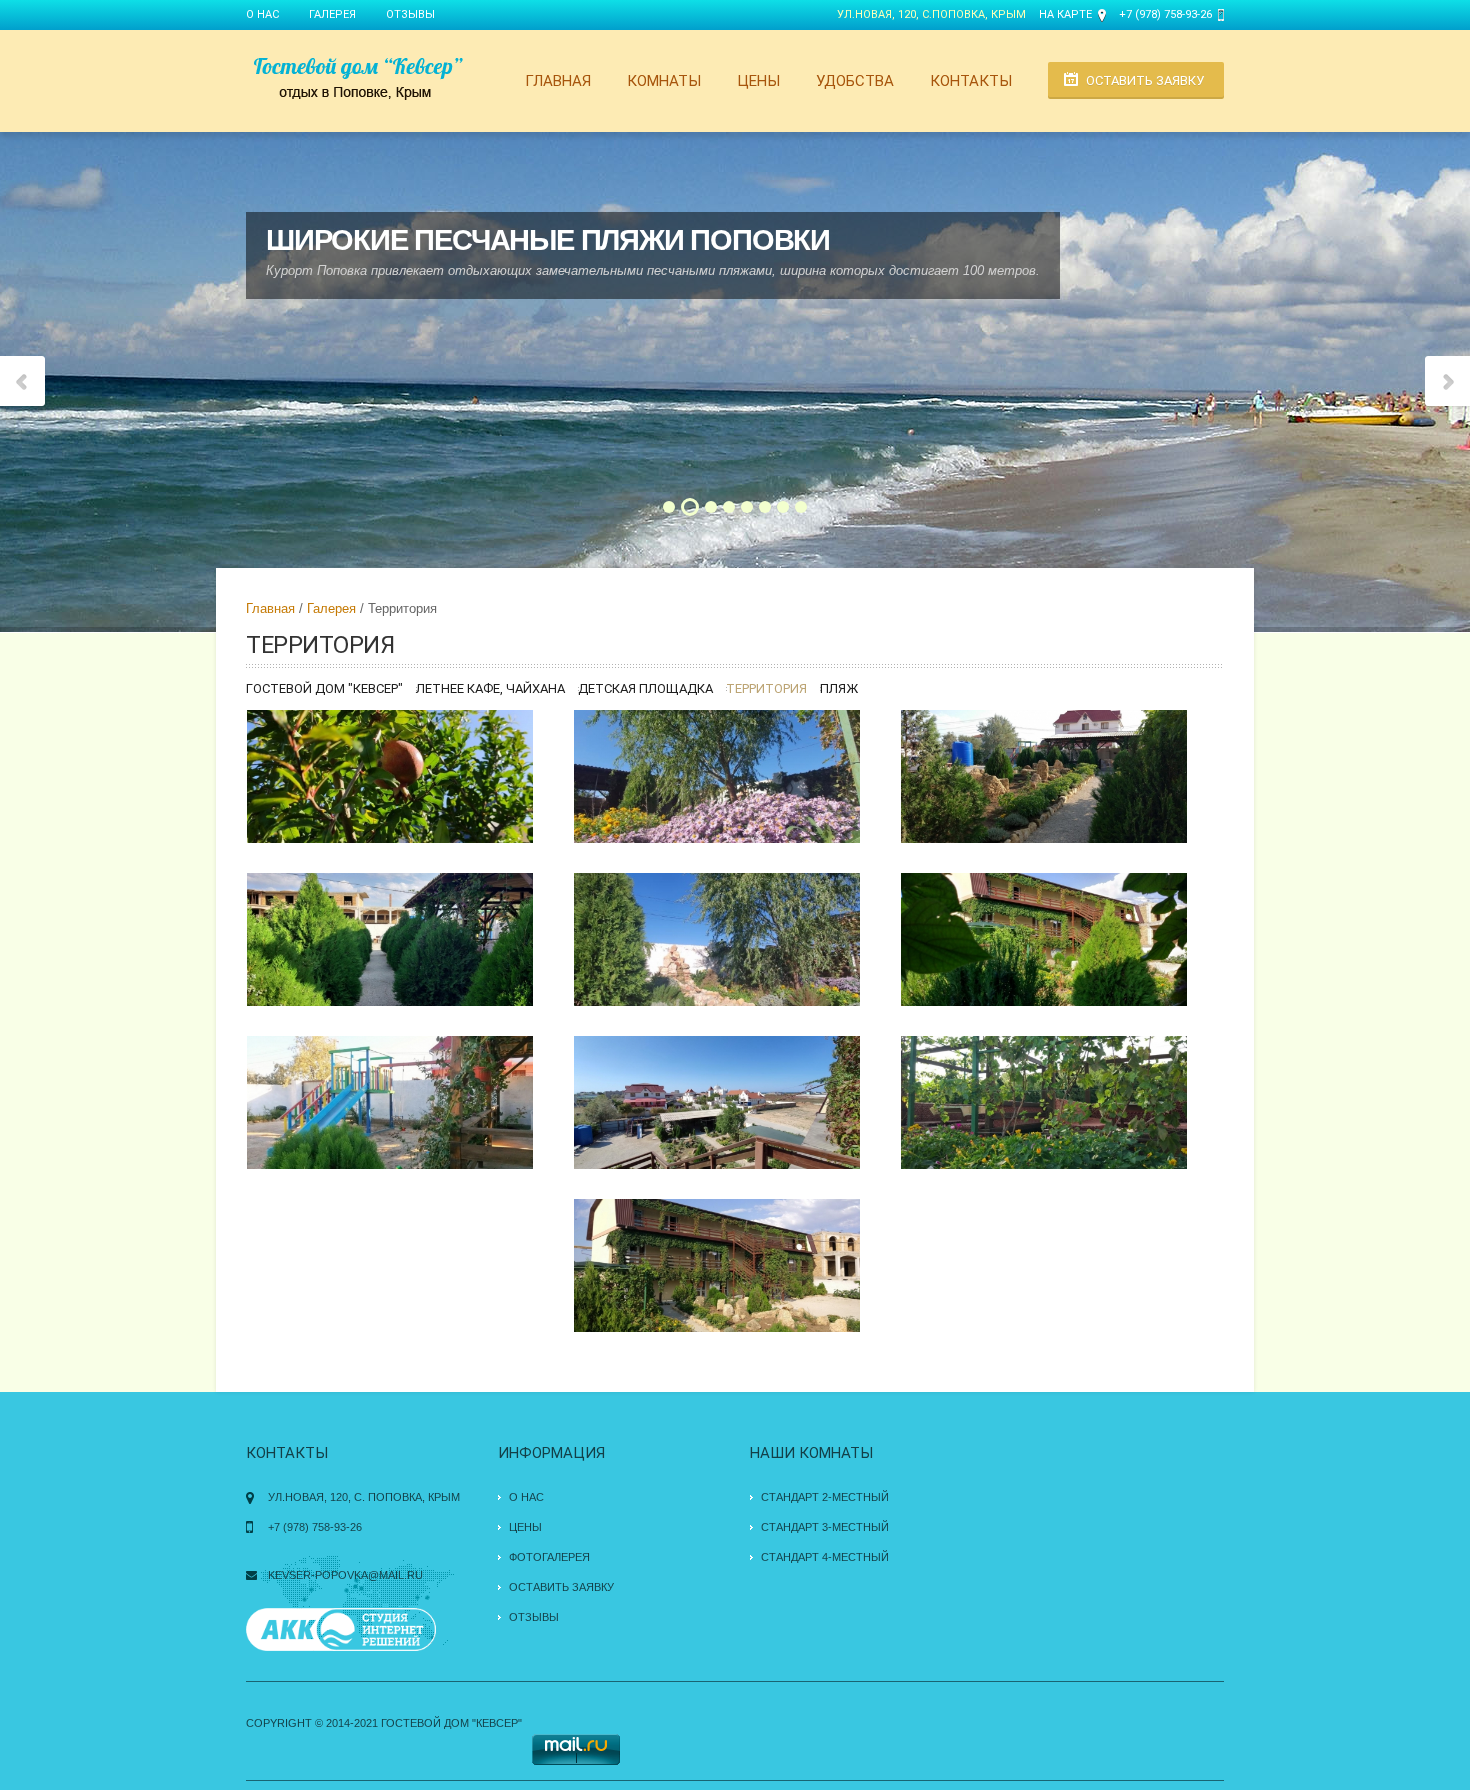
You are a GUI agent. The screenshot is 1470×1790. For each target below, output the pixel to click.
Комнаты (664, 81)
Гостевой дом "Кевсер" (324, 688)
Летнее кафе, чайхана (490, 688)
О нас (262, 14)
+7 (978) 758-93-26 (1165, 14)
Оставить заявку (1145, 80)
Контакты (971, 81)
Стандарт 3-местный (825, 1527)
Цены (758, 81)
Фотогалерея (549, 1557)
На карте (1065, 14)
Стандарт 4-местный (825, 1557)
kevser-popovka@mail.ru (345, 1575)
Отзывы (410, 14)
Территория (766, 688)
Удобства (855, 81)
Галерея (332, 14)
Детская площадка (645, 688)
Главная (558, 81)
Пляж (839, 688)
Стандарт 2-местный (825, 1497)
